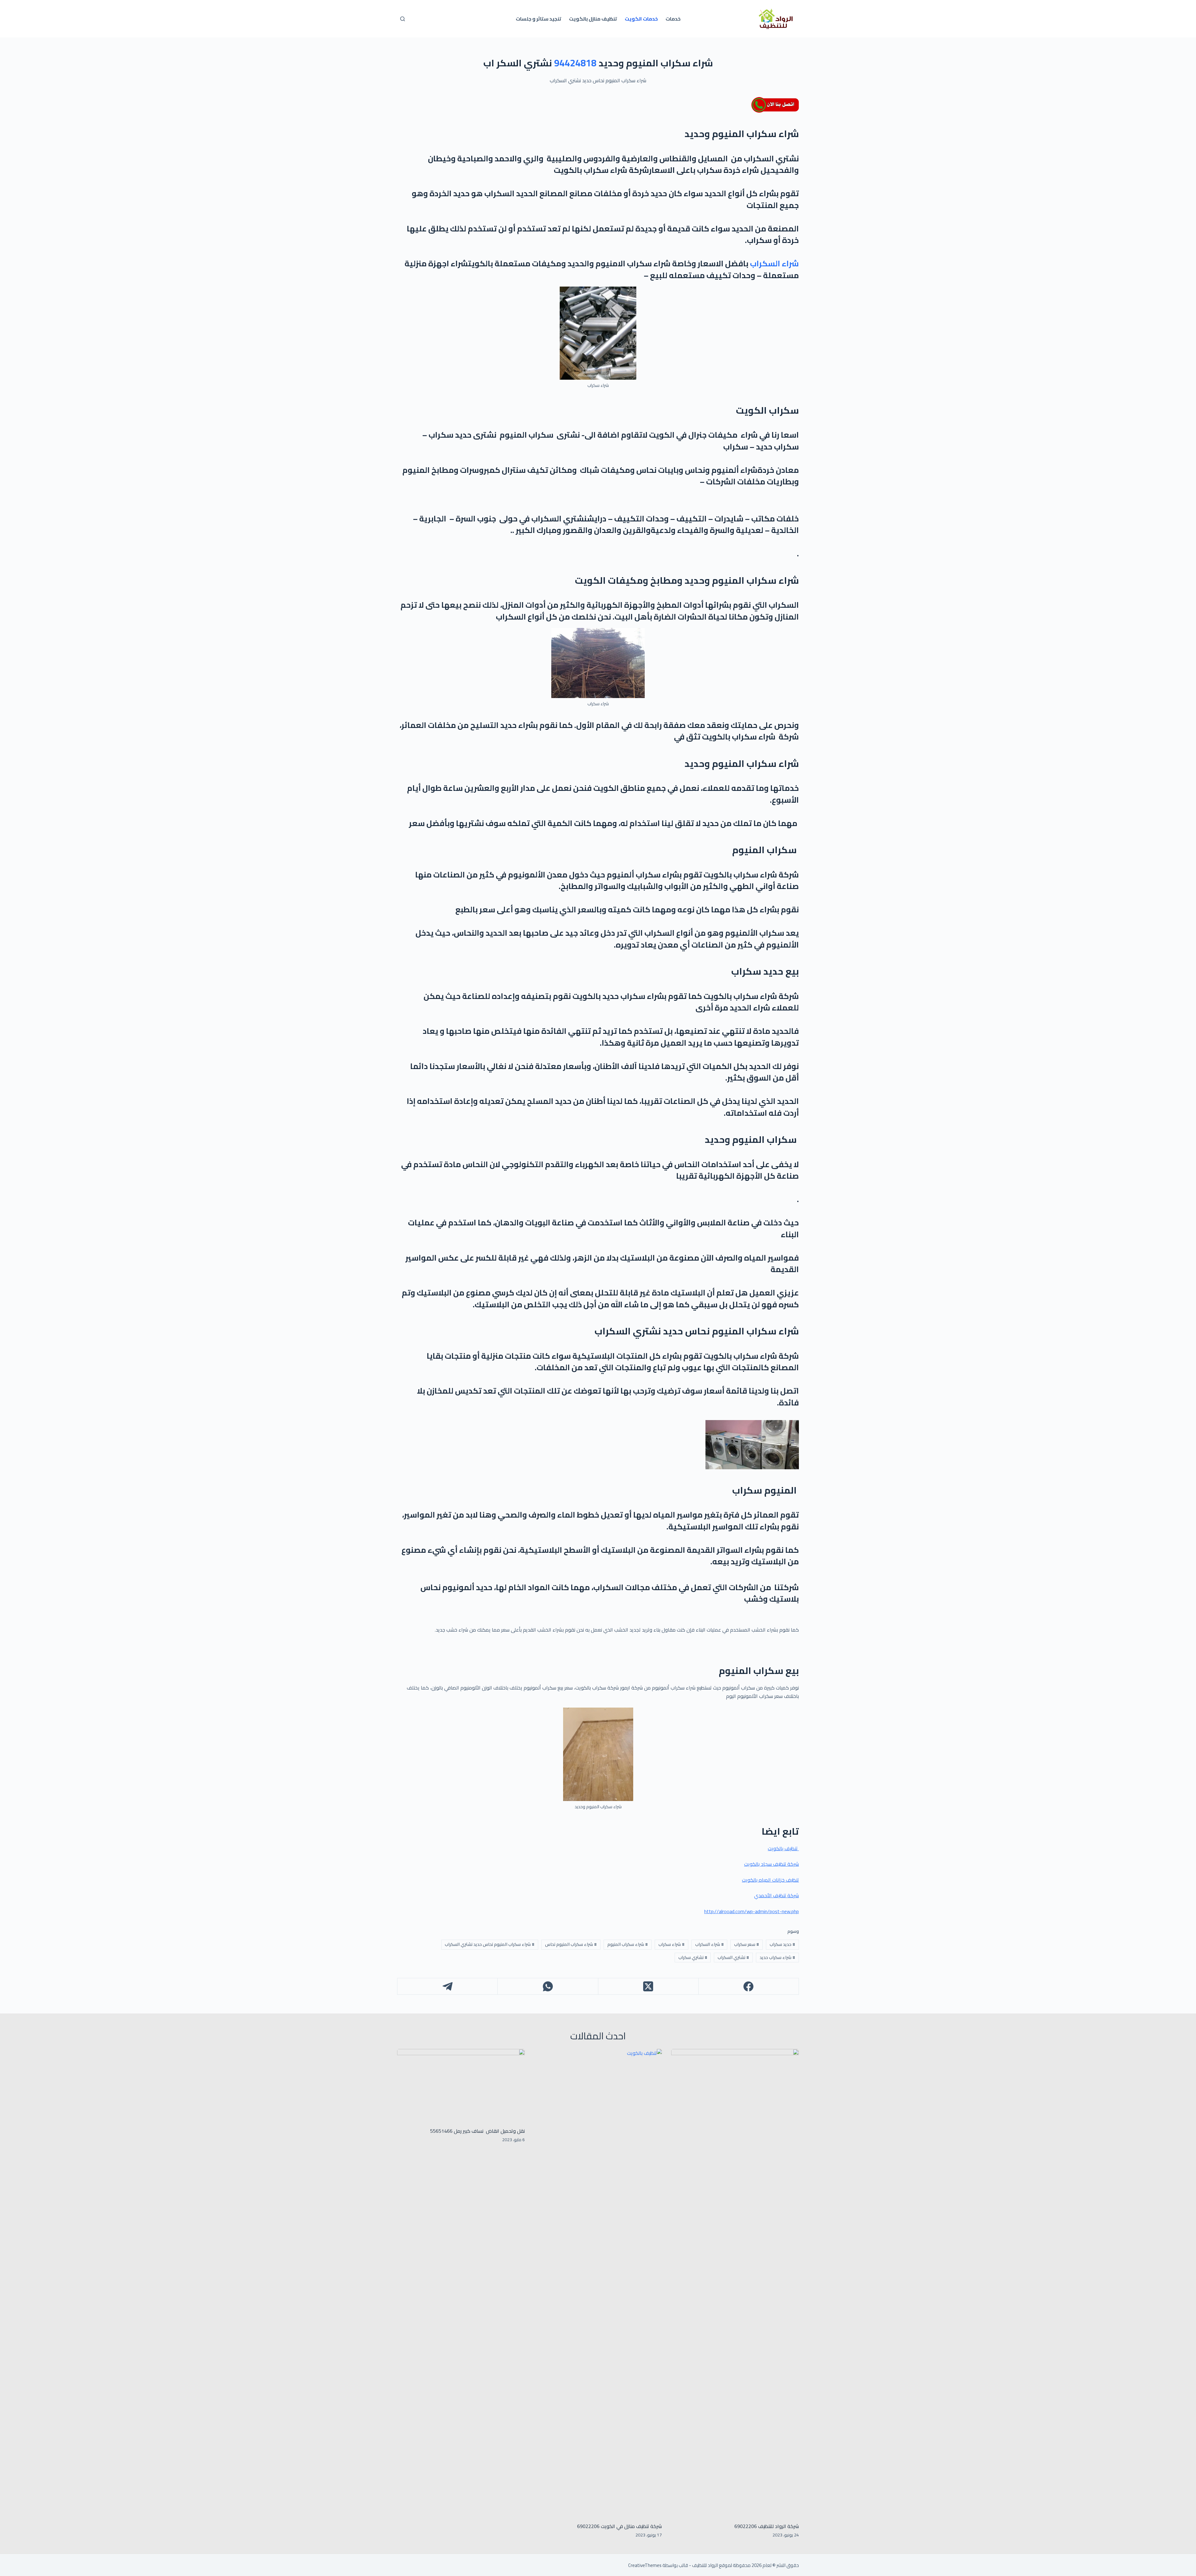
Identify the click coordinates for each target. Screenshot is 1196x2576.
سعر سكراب (747, 1944)
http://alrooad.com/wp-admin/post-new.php (752, 1911)
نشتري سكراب (693, 1957)
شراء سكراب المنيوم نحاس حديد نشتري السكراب (490, 1944)
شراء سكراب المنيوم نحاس (571, 1944)
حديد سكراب (782, 1944)
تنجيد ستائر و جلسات (539, 19)
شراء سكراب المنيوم (628, 1944)
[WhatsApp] (548, 1987)
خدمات (673, 19)
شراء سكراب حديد (777, 1957)
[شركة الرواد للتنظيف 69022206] (735, 2283)
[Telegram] (447, 1987)
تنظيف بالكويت (783, 1848)
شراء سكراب (672, 1944)
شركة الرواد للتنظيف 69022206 (767, 2526)
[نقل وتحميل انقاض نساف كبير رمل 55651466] (461, 2085)
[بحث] (403, 19)
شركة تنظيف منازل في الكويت (631, 2526)
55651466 (441, 2131)
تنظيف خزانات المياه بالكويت (770, 1880)
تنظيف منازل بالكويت (593, 19)
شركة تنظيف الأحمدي (776, 1895)
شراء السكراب (774, 263)
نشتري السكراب (733, 1957)
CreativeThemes (645, 2565)
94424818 (575, 63)
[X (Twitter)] (648, 1987)
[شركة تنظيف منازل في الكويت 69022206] (598, 2283)
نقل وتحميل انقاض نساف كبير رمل (489, 2131)
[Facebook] (748, 1987)
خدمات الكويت (641, 19)
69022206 (588, 2526)
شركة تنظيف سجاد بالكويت (771, 1864)
